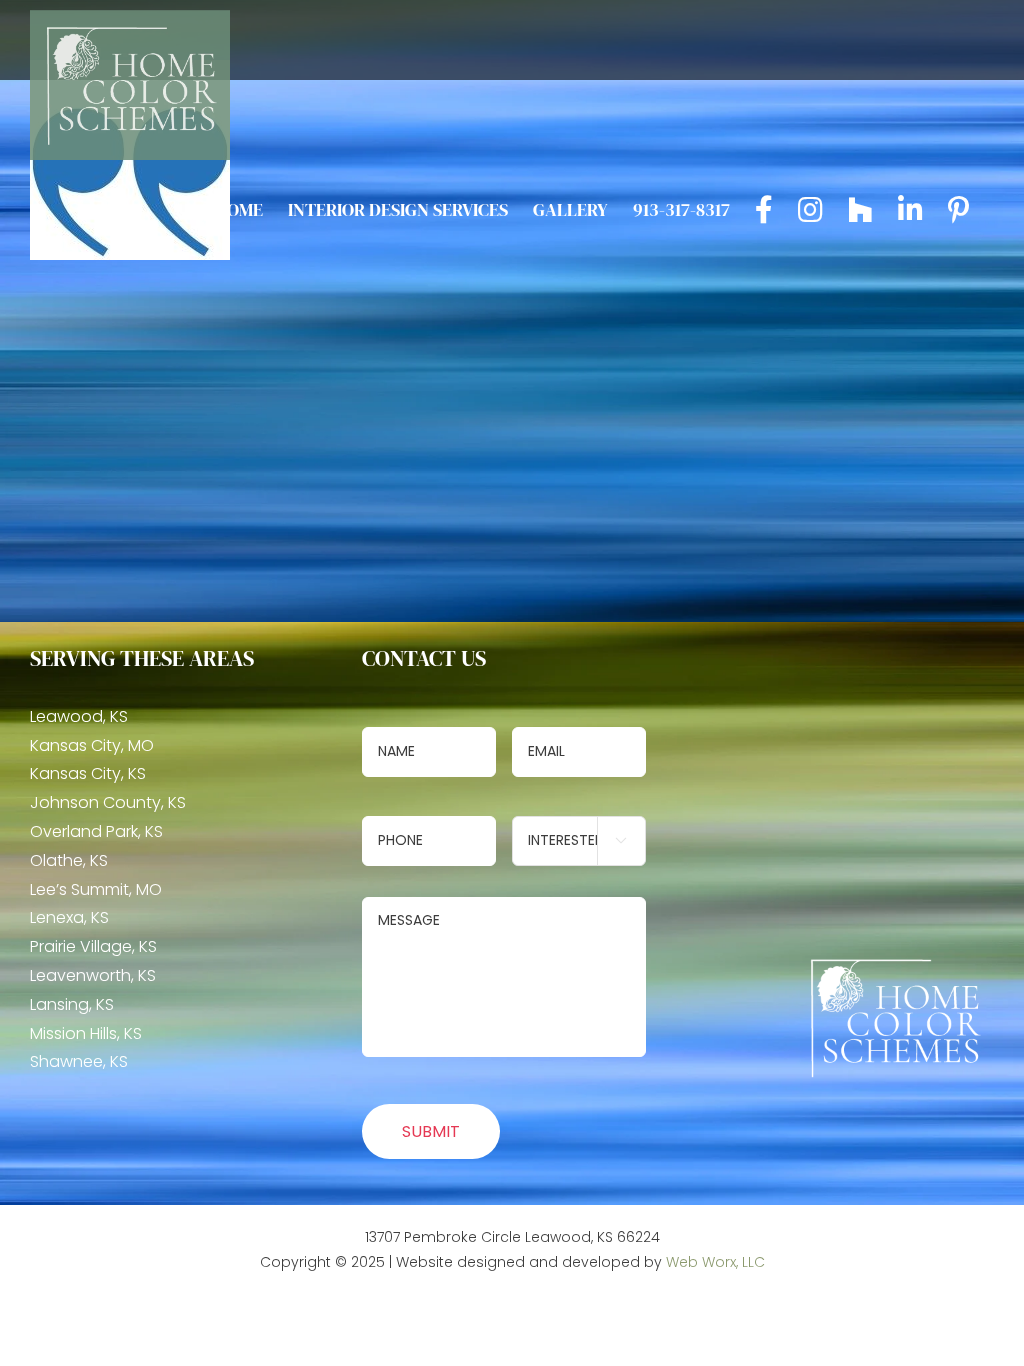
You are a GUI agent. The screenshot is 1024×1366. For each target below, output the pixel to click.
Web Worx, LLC (715, 1262)
